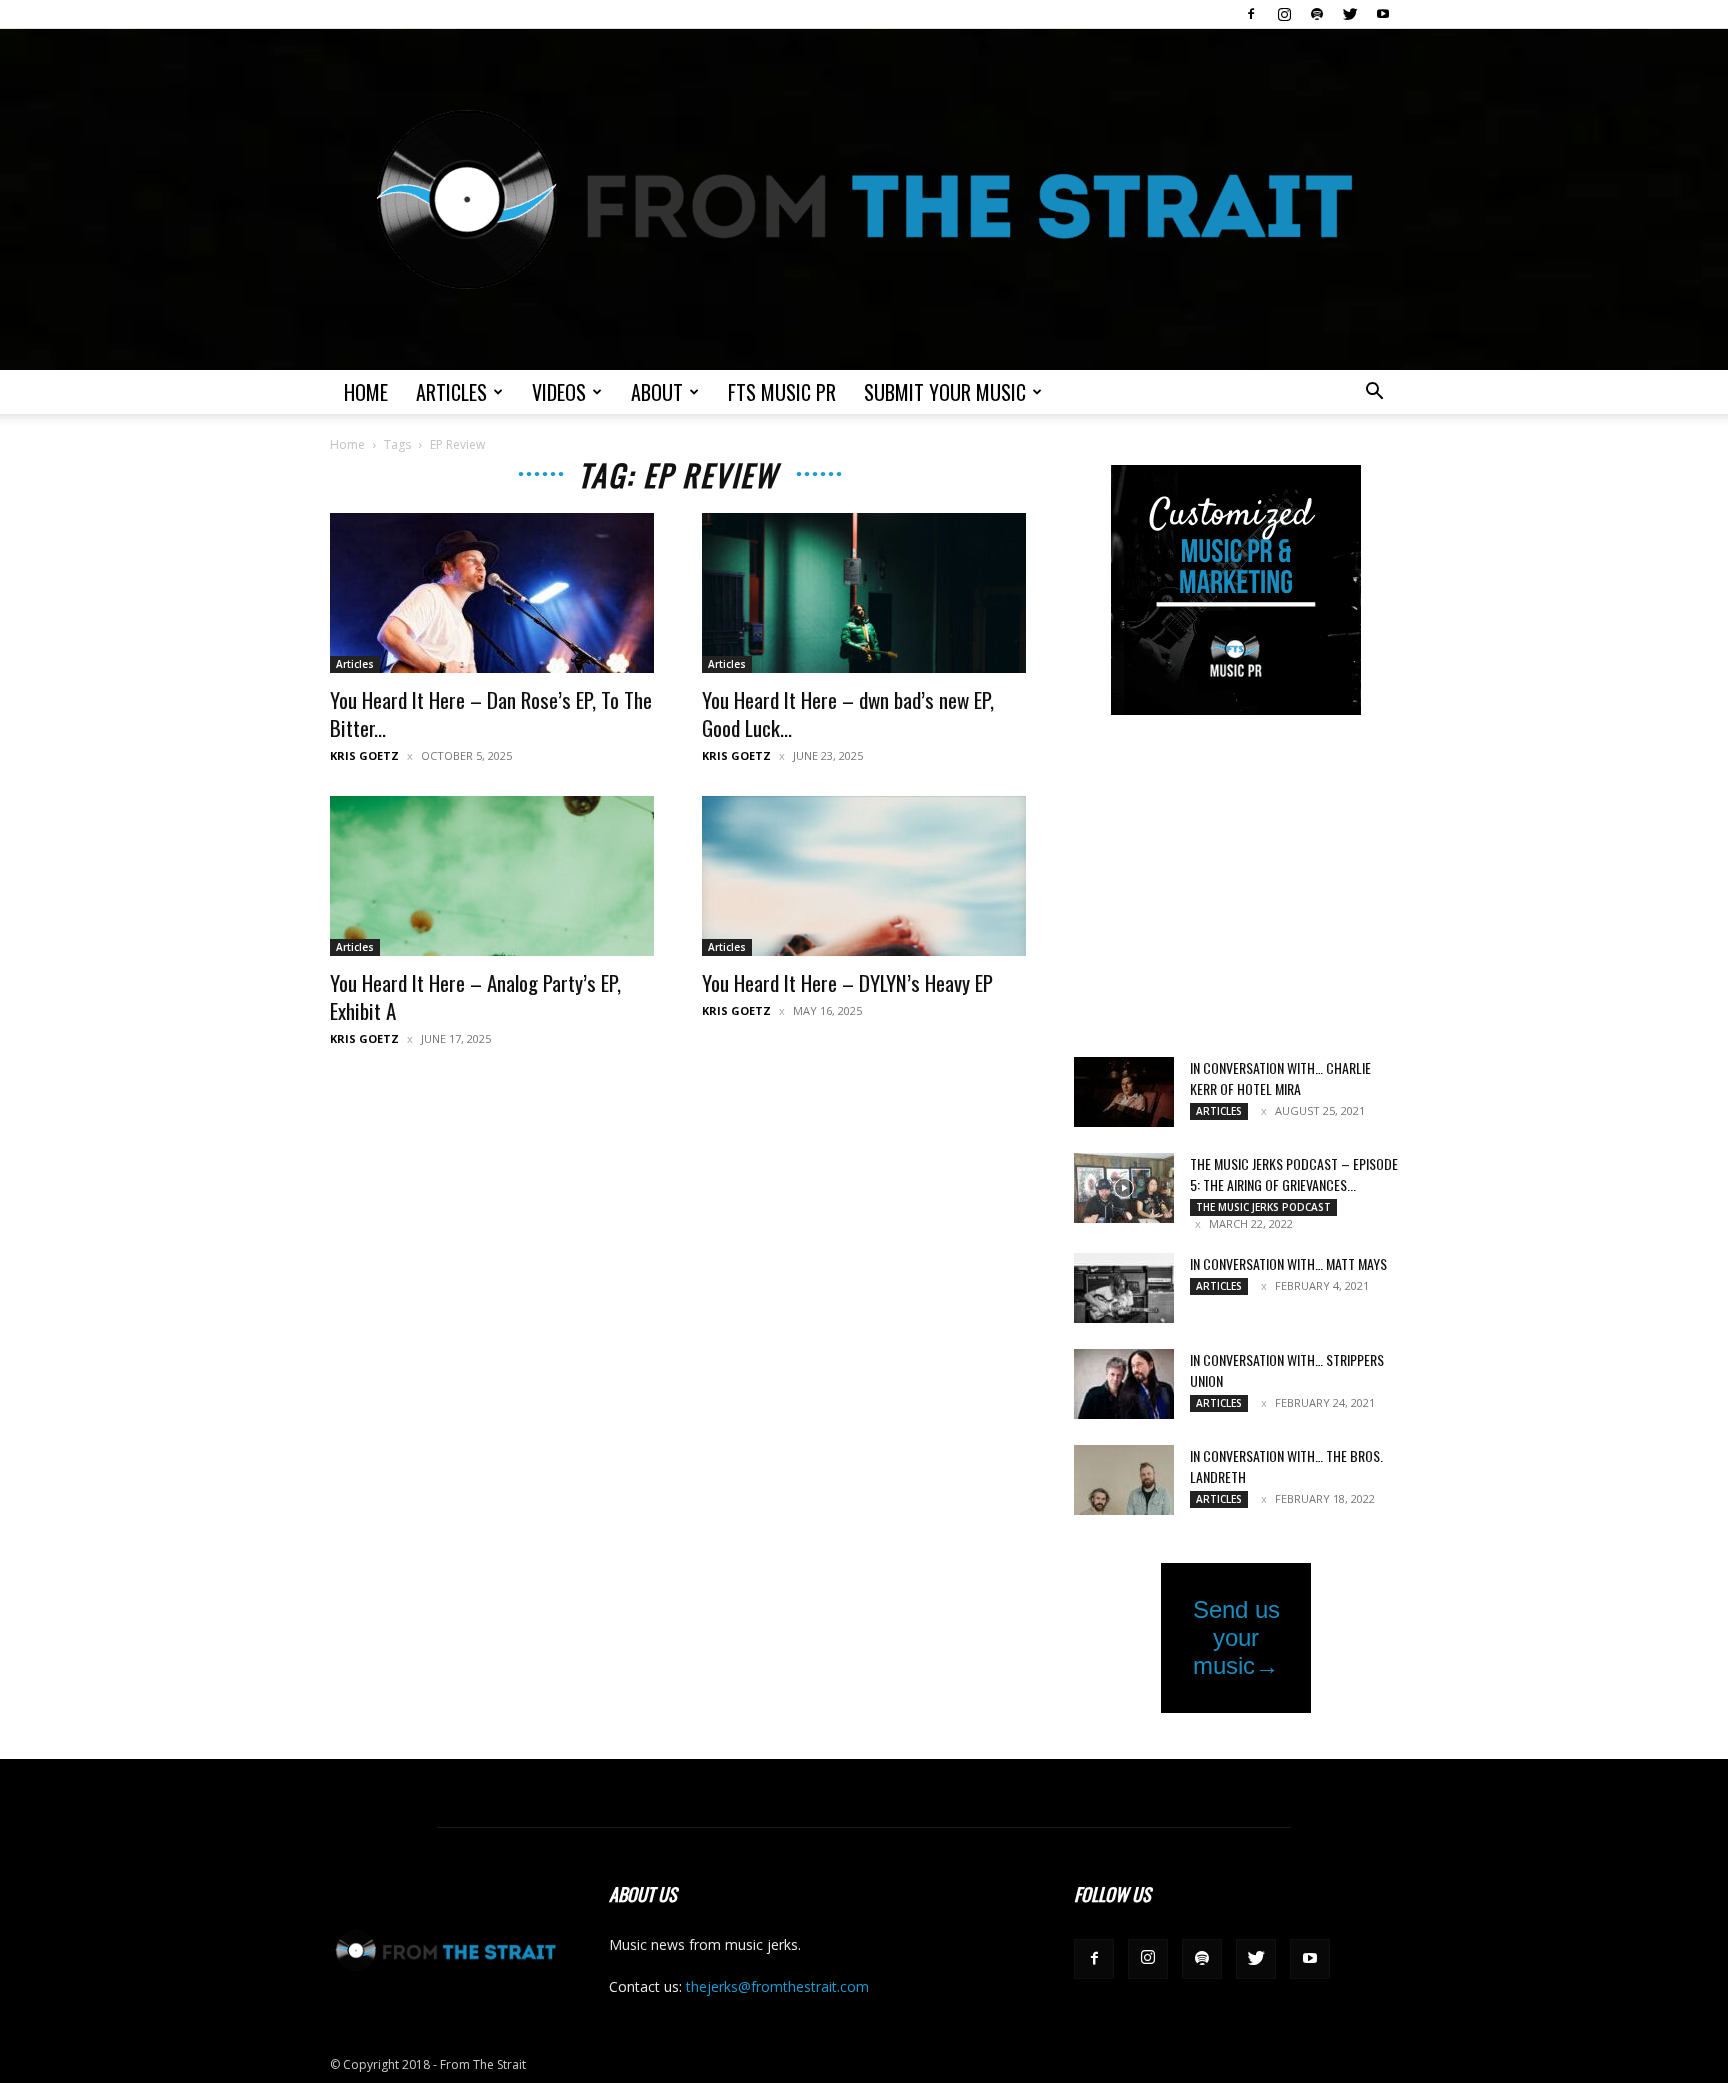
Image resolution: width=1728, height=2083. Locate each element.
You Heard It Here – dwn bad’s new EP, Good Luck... (848, 713)
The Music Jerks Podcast (1263, 1207)
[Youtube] (1383, 14)
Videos (559, 392)
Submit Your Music (945, 392)
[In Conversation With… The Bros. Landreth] (1124, 1480)
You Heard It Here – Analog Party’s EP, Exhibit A (475, 996)
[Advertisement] (1236, 888)
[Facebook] (1251, 14)
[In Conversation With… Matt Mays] (1124, 1288)
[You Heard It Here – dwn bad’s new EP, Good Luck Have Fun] (864, 593)
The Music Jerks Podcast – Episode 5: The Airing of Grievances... (1294, 1174)
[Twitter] (1350, 14)
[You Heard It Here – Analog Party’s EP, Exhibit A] (492, 876)
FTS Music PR (782, 392)
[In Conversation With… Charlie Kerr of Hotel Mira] (1124, 1092)
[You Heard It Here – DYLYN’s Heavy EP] (864, 876)
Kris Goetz (364, 755)
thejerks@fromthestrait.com (777, 1986)
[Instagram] (1284, 14)
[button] (1374, 393)
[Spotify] (1317, 14)
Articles (451, 392)
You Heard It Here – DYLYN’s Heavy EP (847, 982)
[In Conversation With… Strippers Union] (1124, 1384)
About (657, 392)
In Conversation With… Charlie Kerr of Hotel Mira (1280, 1078)
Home (366, 392)
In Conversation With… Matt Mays (1288, 1263)
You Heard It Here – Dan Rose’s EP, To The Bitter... (491, 713)
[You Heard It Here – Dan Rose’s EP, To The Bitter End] (492, 593)
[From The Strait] (864, 199)
